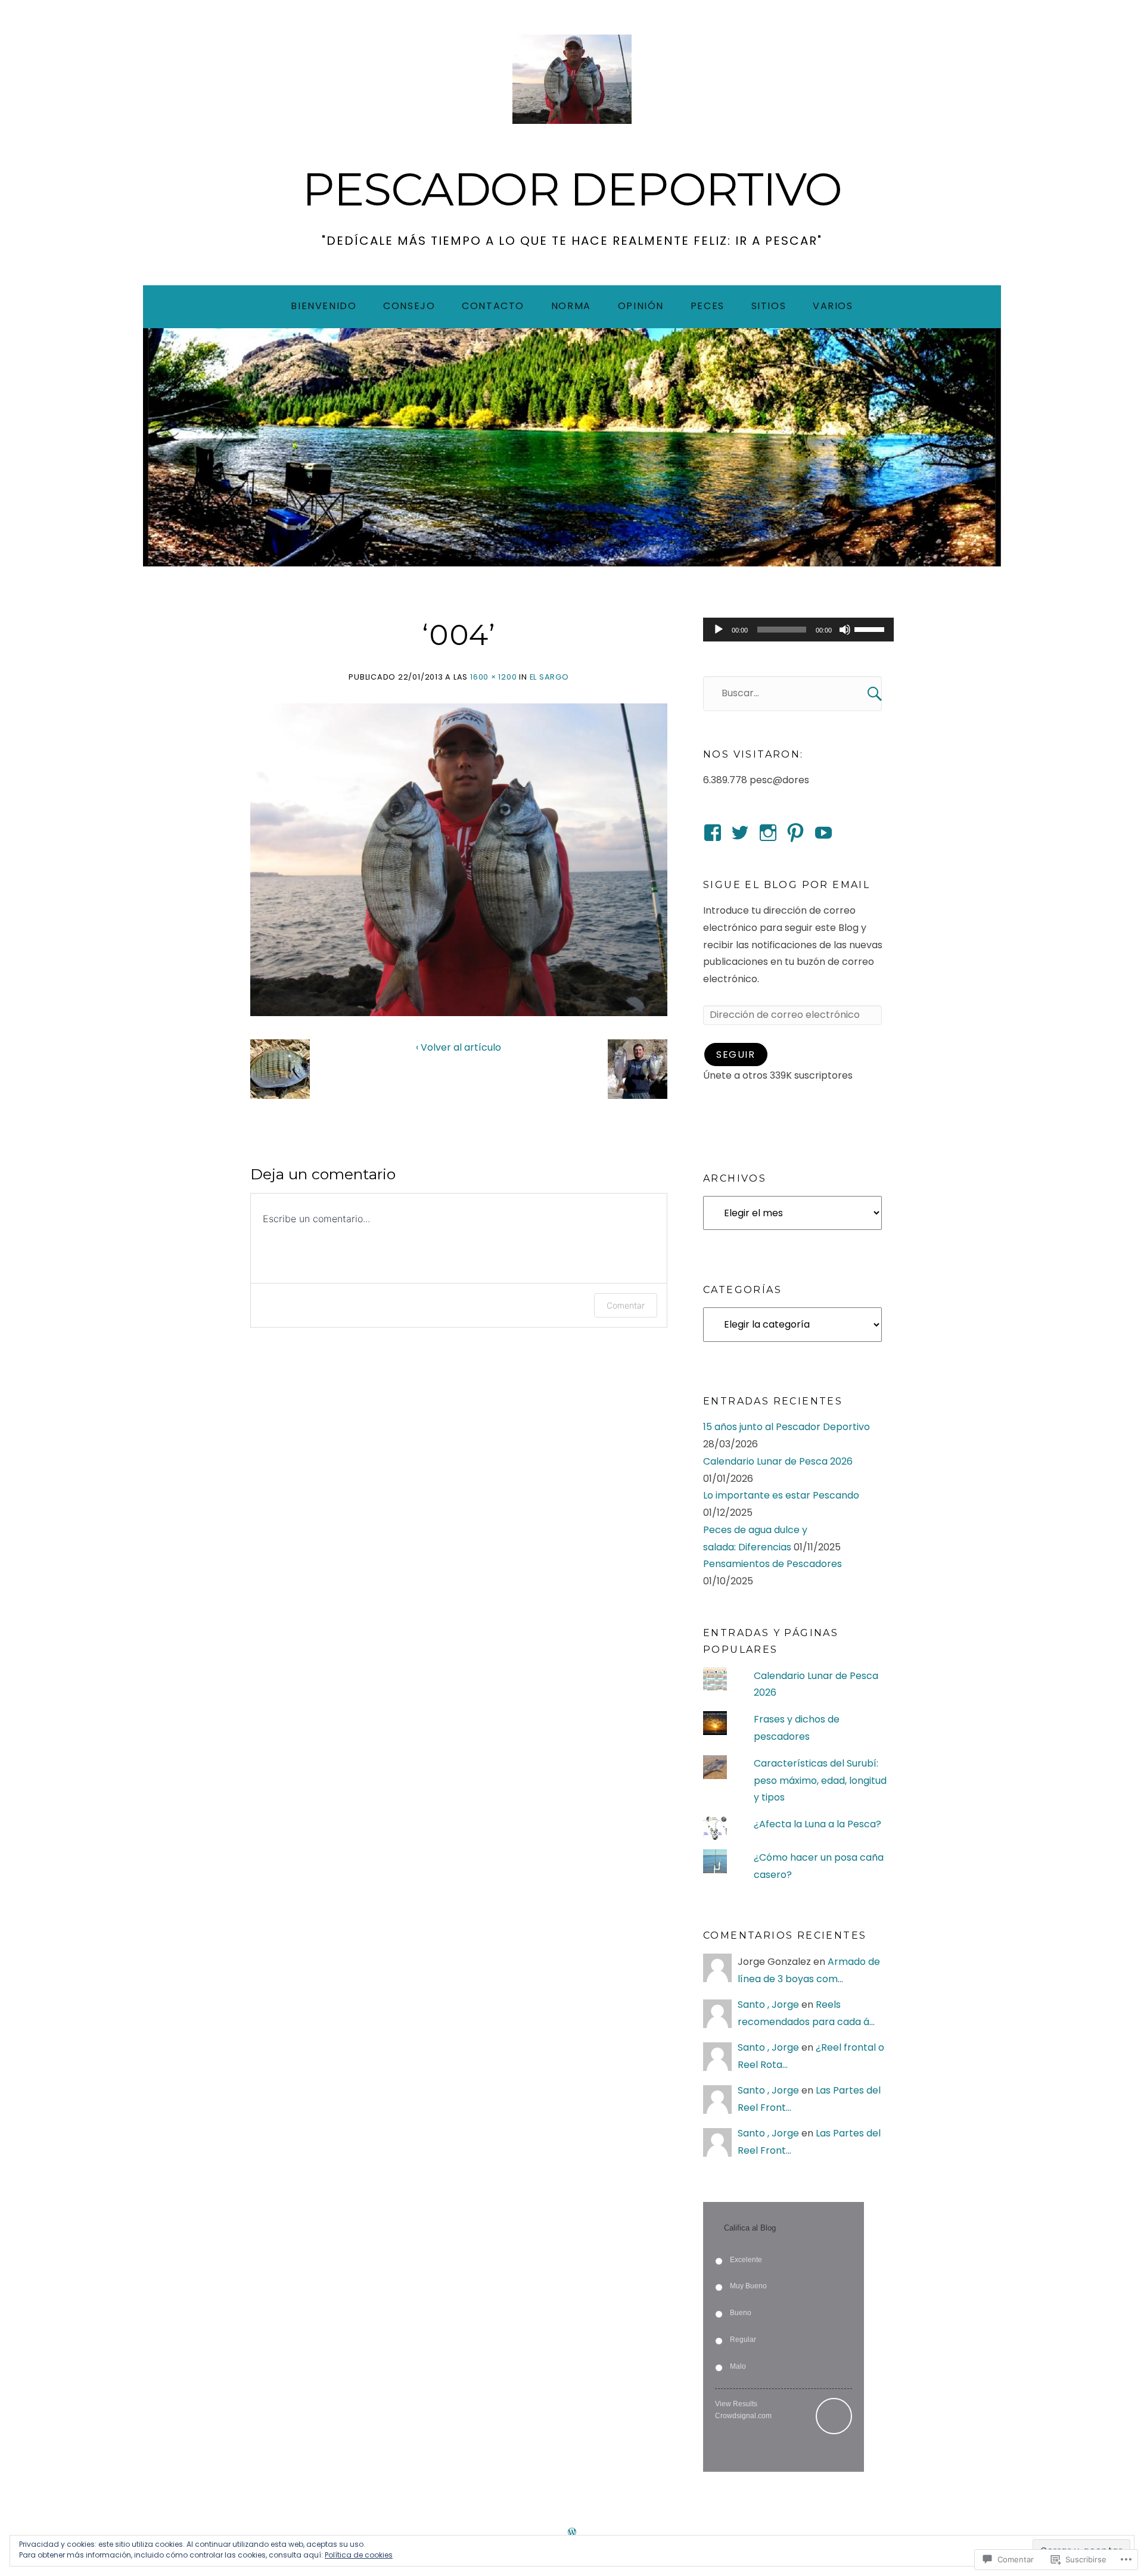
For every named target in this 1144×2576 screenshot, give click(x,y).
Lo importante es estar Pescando (781, 1495)
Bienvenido (324, 306)
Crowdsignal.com (743, 2416)
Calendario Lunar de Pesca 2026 (778, 1461)
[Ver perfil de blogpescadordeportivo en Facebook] (713, 833)
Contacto (493, 306)
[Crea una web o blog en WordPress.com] (572, 2533)
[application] (798, 630)
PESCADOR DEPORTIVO (572, 189)
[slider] (871, 628)
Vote (834, 2416)
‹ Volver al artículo (458, 1047)
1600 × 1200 (493, 677)
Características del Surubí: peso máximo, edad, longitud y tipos (820, 1781)
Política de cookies (359, 2555)
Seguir (736, 1055)
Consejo (409, 306)
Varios (833, 306)
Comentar (626, 1305)
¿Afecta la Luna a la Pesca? (817, 1824)
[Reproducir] (719, 630)
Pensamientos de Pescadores (772, 1564)
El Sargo (549, 677)
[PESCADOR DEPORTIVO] (572, 447)
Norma (571, 306)
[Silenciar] (845, 630)
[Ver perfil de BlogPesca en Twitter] (740, 833)
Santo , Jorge (768, 2005)
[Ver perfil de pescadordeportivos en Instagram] (768, 833)
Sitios (769, 306)
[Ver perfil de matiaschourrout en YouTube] (823, 833)
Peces (708, 306)
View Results (736, 2404)
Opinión (641, 306)
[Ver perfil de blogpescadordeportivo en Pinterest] (795, 833)
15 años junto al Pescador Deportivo (786, 1427)
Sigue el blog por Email (786, 885)
